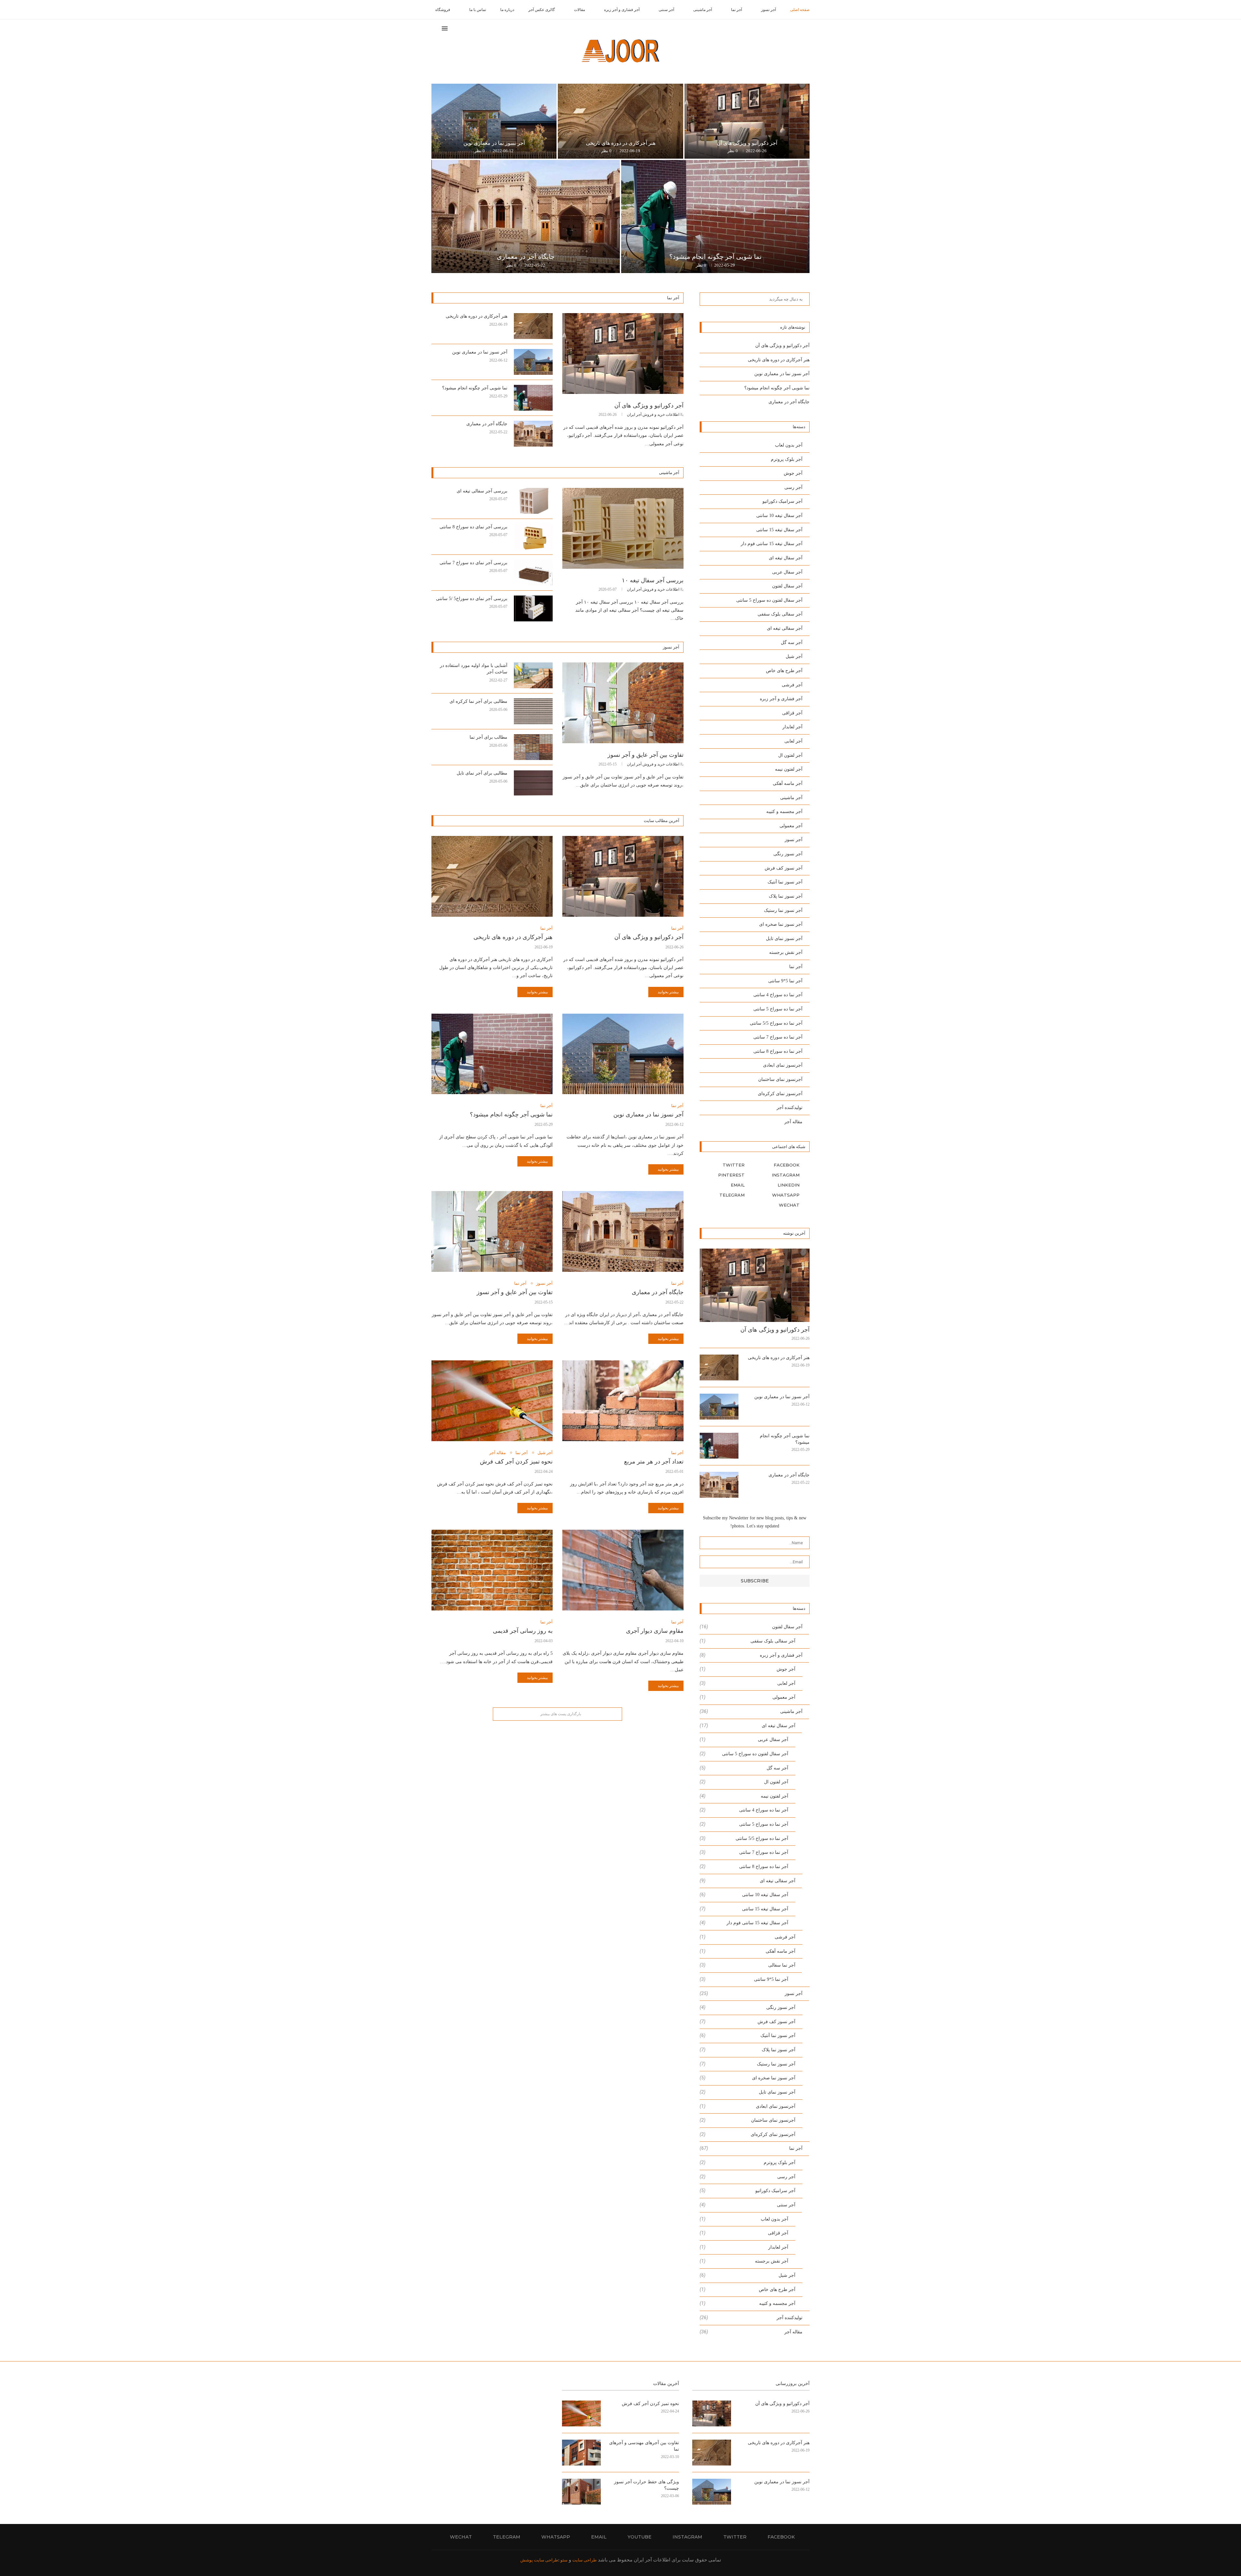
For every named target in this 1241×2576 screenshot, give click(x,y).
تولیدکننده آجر (790, 1108)
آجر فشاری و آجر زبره (622, 10)
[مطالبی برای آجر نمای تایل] (533, 783)
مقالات (579, 10)
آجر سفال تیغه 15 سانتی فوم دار (772, 544)
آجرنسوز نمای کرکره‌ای (780, 1094)
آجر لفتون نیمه (789, 769)
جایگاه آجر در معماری (526, 257)
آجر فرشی (792, 685)
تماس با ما (478, 10)
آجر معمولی (791, 826)
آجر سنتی (666, 10)
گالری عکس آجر (542, 10)
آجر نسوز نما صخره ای (781, 924)
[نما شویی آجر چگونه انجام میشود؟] (715, 216)
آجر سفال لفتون (787, 586)
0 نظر (733, 151)
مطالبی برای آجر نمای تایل (482, 773)
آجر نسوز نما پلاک (786, 896)
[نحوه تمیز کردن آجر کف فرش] (492, 1401)
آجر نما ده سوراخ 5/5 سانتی (776, 1023)
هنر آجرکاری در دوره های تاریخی (621, 143)
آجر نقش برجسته (786, 952)
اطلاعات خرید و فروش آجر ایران (653, 415)
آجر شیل (545, 1453)
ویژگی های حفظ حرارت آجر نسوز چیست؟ (647, 2485)
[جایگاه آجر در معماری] (526, 216)
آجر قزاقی (792, 713)
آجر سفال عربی (787, 572)
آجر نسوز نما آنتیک (785, 882)
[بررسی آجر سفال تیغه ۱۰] (623, 528)
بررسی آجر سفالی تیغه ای (482, 491)
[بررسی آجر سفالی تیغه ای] (533, 501)
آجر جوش (793, 473)
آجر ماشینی (703, 10)
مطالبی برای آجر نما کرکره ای (478, 701)
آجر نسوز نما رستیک (783, 910)
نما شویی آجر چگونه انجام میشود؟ (716, 257)
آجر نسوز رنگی (788, 854)
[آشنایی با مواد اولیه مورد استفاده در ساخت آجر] (533, 675)
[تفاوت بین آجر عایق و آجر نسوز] (623, 703)
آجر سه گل (792, 643)
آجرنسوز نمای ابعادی (783, 1065)
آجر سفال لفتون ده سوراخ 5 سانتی (769, 600)
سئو (563, 2560)
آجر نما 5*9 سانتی (785, 981)
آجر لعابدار (792, 727)
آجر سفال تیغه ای (786, 558)
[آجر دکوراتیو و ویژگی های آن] (747, 121)
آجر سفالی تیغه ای (785, 628)
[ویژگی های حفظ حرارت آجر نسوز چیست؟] (581, 2492)
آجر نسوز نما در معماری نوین (494, 143)
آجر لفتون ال (790, 755)
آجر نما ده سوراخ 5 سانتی (778, 1009)
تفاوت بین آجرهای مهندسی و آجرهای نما (644, 2446)
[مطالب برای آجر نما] (533, 747)
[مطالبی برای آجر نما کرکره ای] (533, 711)
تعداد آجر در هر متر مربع (654, 1462)
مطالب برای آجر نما (488, 737)
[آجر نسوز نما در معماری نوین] (494, 121)
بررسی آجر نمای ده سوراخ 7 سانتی (473, 563)
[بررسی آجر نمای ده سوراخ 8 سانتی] (533, 537)
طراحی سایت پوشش (539, 2560)
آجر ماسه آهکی (788, 783)
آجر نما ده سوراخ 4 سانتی (778, 995)
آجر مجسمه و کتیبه (784, 812)
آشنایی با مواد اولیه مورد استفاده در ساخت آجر (474, 669)
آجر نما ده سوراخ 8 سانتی (778, 1051)
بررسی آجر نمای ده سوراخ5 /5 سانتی (472, 599)
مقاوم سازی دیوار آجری (655, 1631)
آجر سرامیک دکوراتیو (782, 501)
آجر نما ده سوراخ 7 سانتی (778, 1037)
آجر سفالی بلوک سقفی (780, 614)
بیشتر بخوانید (668, 992)
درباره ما (507, 10)
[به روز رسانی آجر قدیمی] (492, 1570)
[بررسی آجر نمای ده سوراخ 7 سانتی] (533, 573)
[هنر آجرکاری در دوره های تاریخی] (620, 121)
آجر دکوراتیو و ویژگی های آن (747, 143)
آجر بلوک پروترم (787, 459)
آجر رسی (793, 487)
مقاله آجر (498, 1453)
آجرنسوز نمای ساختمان (780, 1079)
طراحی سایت (584, 2560)
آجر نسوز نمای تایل (784, 939)
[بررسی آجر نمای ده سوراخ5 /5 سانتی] (533, 608)
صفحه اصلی (800, 10)
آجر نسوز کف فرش (784, 868)
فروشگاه (443, 10)
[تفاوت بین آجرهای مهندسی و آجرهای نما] (581, 2453)
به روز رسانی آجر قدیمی (523, 1631)
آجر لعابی (793, 741)
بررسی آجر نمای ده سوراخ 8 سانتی (473, 527)
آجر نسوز (769, 10)
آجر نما (737, 10)
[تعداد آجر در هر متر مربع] (623, 1401)
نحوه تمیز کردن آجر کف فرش (516, 1462)
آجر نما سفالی (748, 1965)
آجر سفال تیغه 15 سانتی (779, 530)
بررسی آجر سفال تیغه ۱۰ (653, 580)
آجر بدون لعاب (789, 445)
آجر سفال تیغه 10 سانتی (779, 516)
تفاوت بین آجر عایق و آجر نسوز (646, 755)
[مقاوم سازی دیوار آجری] (623, 1570)
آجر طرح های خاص (784, 671)
